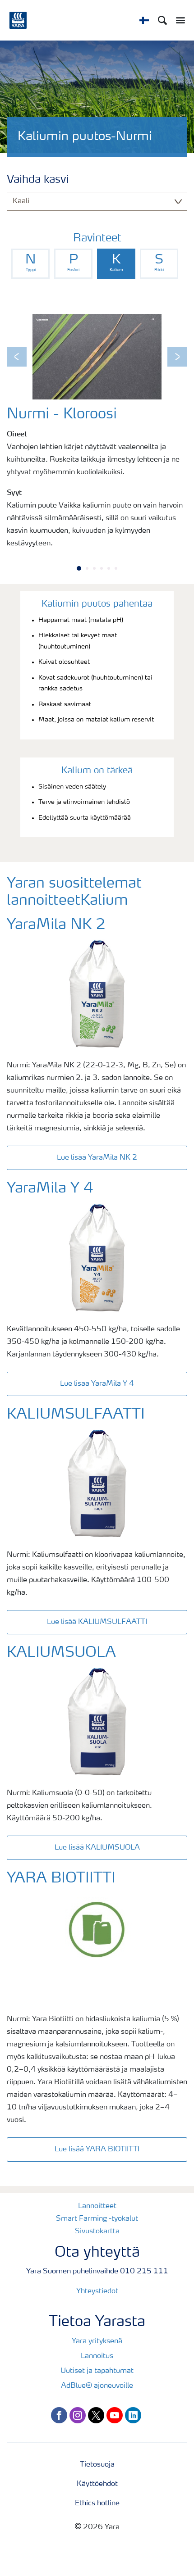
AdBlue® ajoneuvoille (97, 2386)
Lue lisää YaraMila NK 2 (97, 1158)
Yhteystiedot (97, 2291)
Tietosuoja (97, 2465)
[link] (30, 264)
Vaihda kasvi (38, 180)
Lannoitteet (97, 2206)
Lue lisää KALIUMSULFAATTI (97, 1622)
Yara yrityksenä (97, 2341)
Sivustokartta (97, 2231)
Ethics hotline (97, 2503)
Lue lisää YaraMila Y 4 (97, 1384)
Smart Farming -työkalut (97, 2219)
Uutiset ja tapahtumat (97, 2371)
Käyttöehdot (97, 2484)
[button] (17, 357)
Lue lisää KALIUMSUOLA (97, 1848)
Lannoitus (97, 2356)
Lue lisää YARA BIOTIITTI (97, 2150)
